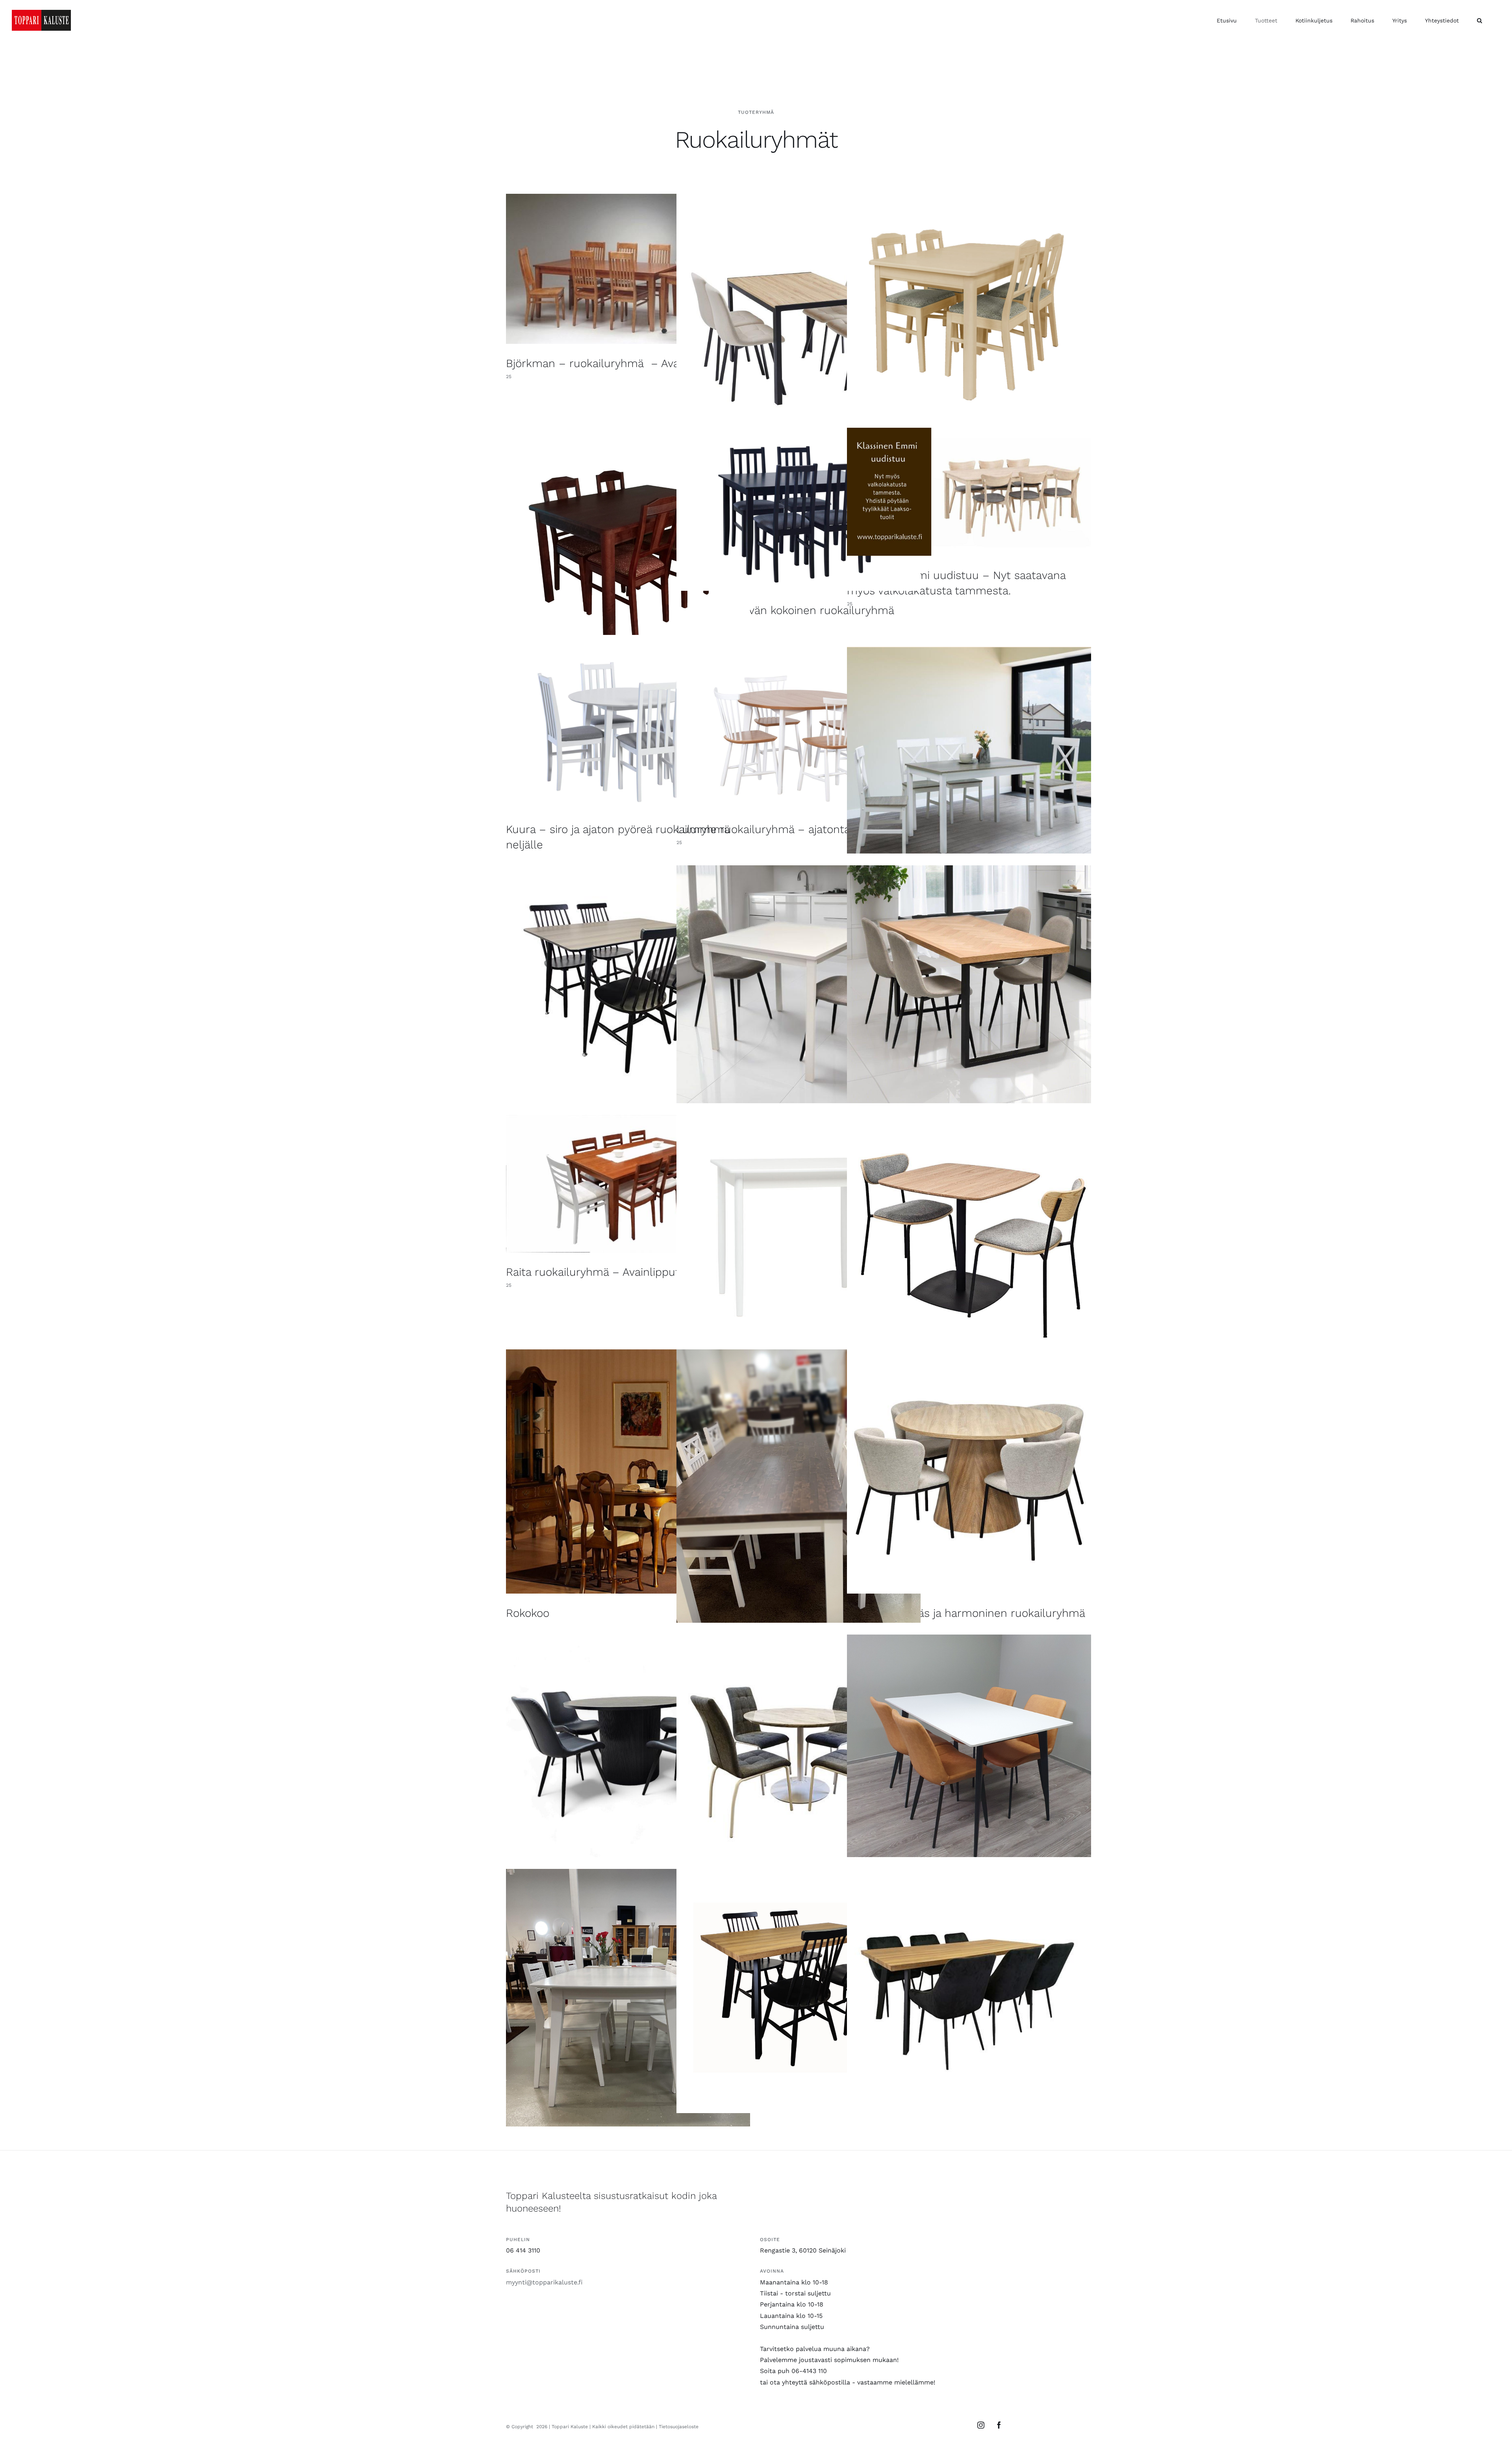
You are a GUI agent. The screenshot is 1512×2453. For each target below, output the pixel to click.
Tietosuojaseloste (679, 2427)
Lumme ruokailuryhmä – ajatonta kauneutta (791, 829)
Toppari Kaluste (570, 2427)
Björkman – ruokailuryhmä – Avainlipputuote (624, 363)
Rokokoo (528, 1613)
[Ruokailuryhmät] (628, 269)
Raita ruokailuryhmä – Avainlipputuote (605, 1272)
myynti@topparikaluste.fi (544, 2282)
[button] (1480, 20)
